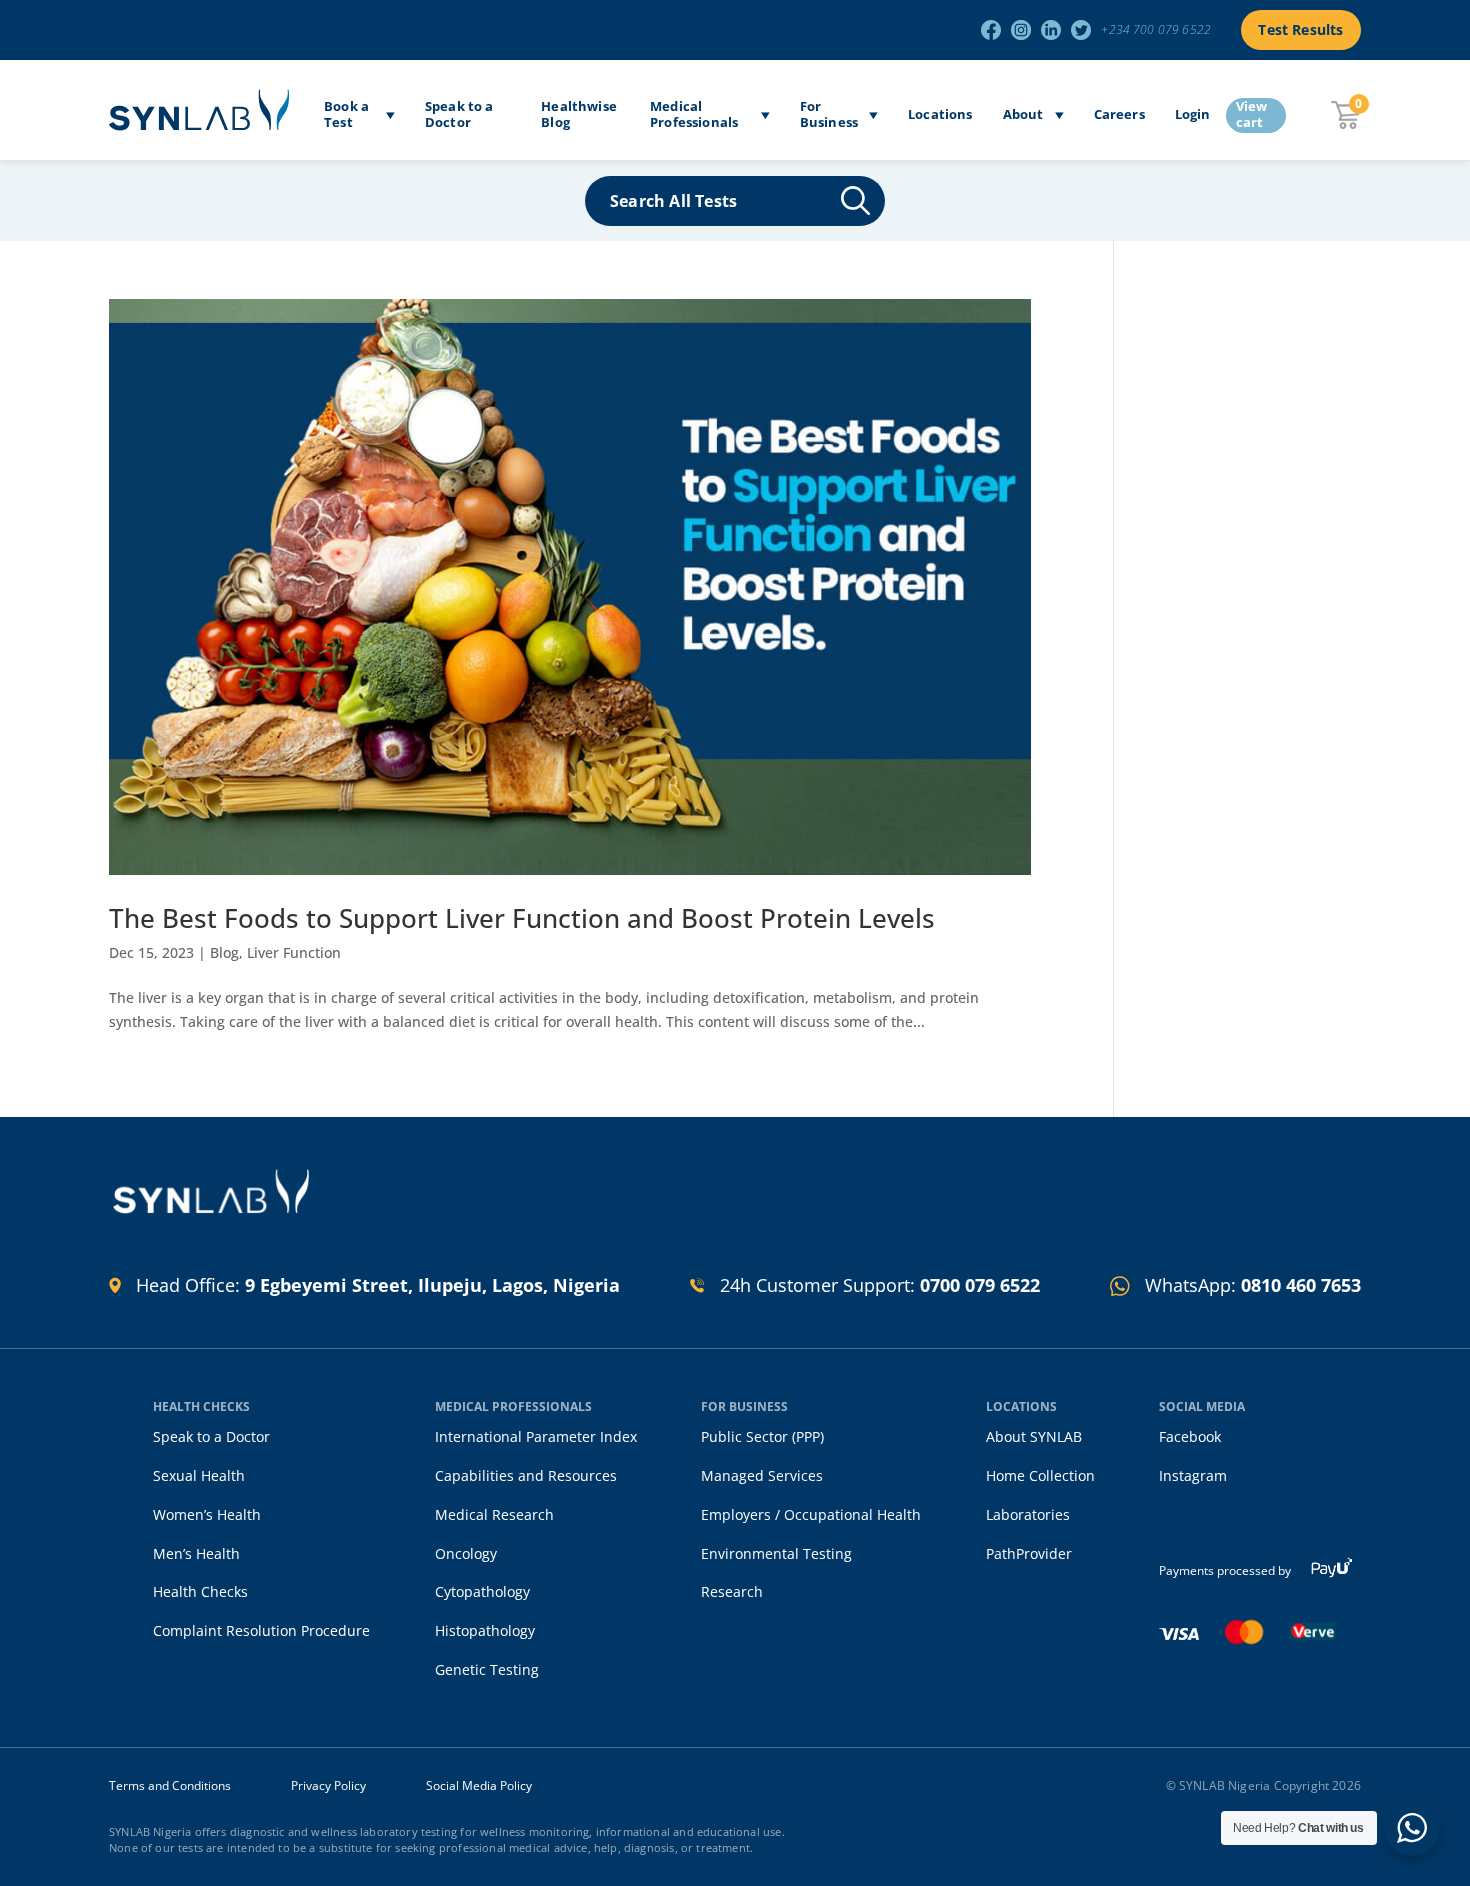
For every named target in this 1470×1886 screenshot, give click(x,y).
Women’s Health (207, 1514)
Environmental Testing (776, 1553)
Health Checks (200, 1591)
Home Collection (1040, 1475)
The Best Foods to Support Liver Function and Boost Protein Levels (522, 918)
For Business (829, 114)
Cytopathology (482, 1591)
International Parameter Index (536, 1436)
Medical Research (494, 1514)
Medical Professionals (694, 114)
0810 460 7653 (1301, 1285)
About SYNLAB (1034, 1436)
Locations (940, 115)
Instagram (1193, 1475)
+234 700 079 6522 (1156, 30)
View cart (1252, 115)
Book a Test (346, 114)
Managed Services (762, 1475)
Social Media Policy (479, 1786)
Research (732, 1591)
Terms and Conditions (170, 1786)
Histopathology (485, 1630)
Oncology (466, 1553)
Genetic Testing (487, 1669)
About (1023, 115)
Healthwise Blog (579, 114)
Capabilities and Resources (526, 1475)
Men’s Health (196, 1553)
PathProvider (1029, 1553)
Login (1193, 115)
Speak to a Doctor (459, 114)
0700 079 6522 (980, 1285)
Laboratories (1028, 1514)
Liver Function (294, 952)
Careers (1119, 115)
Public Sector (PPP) (762, 1436)
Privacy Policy (328, 1786)
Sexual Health (199, 1475)
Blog (224, 952)
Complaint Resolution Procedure (261, 1630)
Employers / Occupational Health (811, 1514)
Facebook (1190, 1436)
